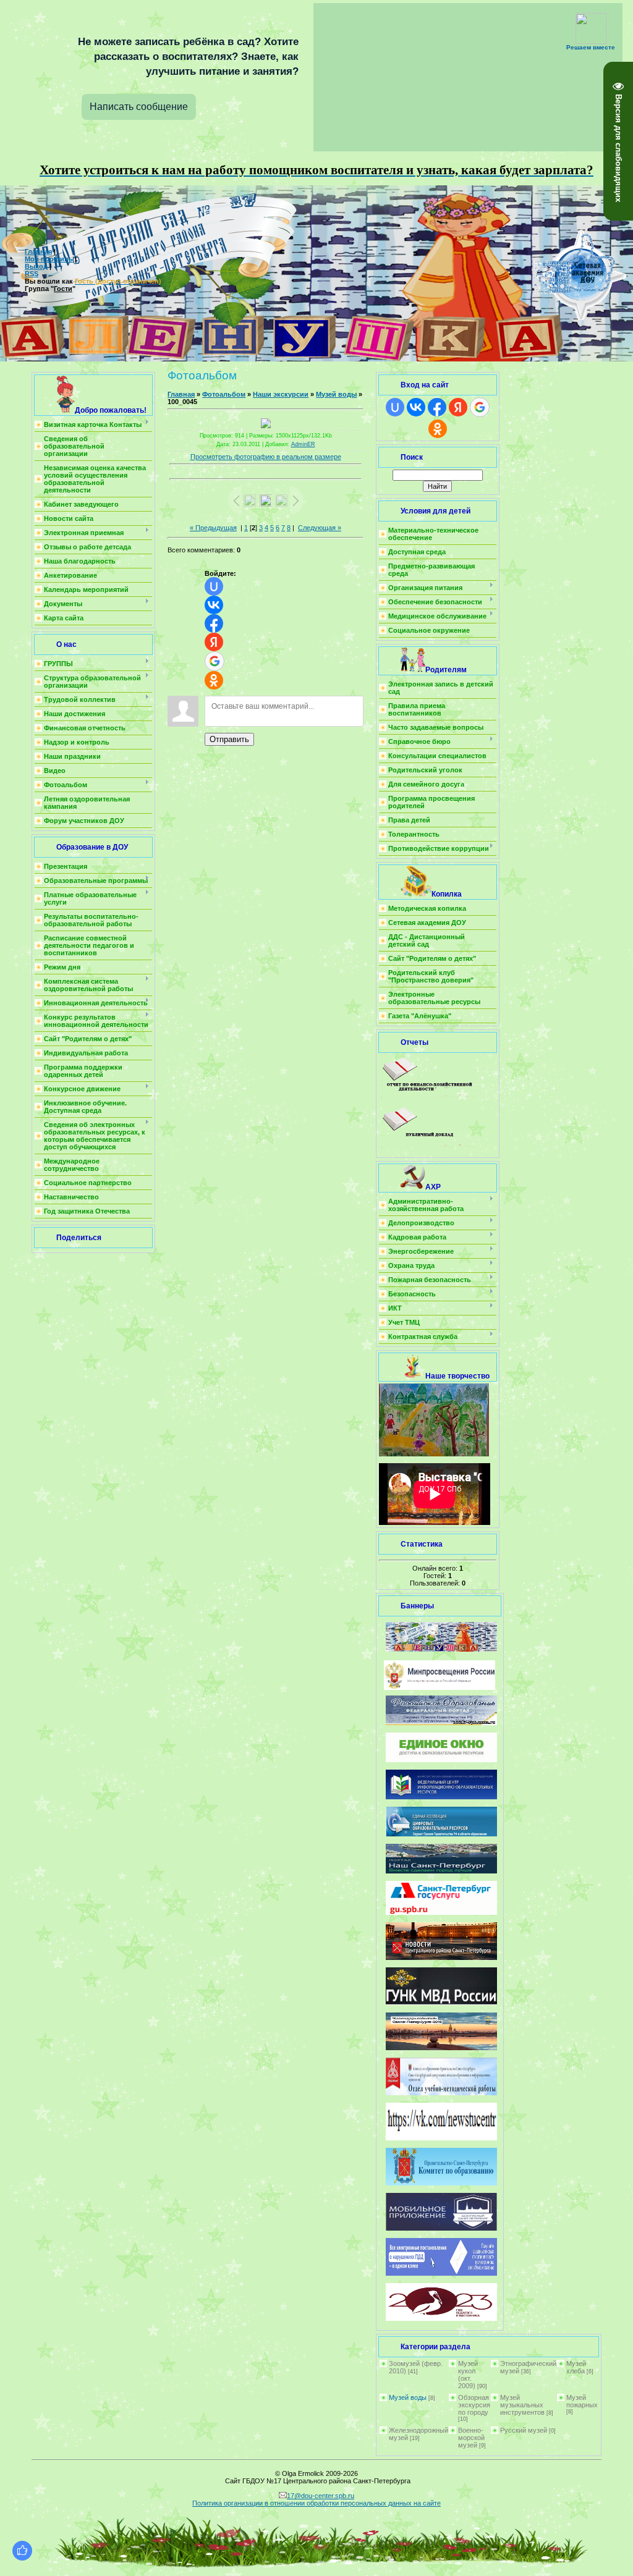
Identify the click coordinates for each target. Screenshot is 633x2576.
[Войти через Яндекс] (214, 642)
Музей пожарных (582, 2401)
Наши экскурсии (281, 394)
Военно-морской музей (471, 2438)
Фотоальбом (224, 394)
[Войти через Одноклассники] (214, 680)
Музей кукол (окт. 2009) (468, 2375)
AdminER (303, 444)
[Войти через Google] (215, 661)
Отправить (229, 739)
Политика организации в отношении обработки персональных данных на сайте (316, 2503)
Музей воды (336, 394)
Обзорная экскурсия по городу (474, 2405)
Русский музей (524, 2430)
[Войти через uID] (214, 586)
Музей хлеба (576, 2367)
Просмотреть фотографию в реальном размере (266, 457)
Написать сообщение (139, 107)
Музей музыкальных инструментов (522, 2405)
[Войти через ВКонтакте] (214, 605)
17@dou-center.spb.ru (321, 2496)
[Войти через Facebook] (214, 623)
